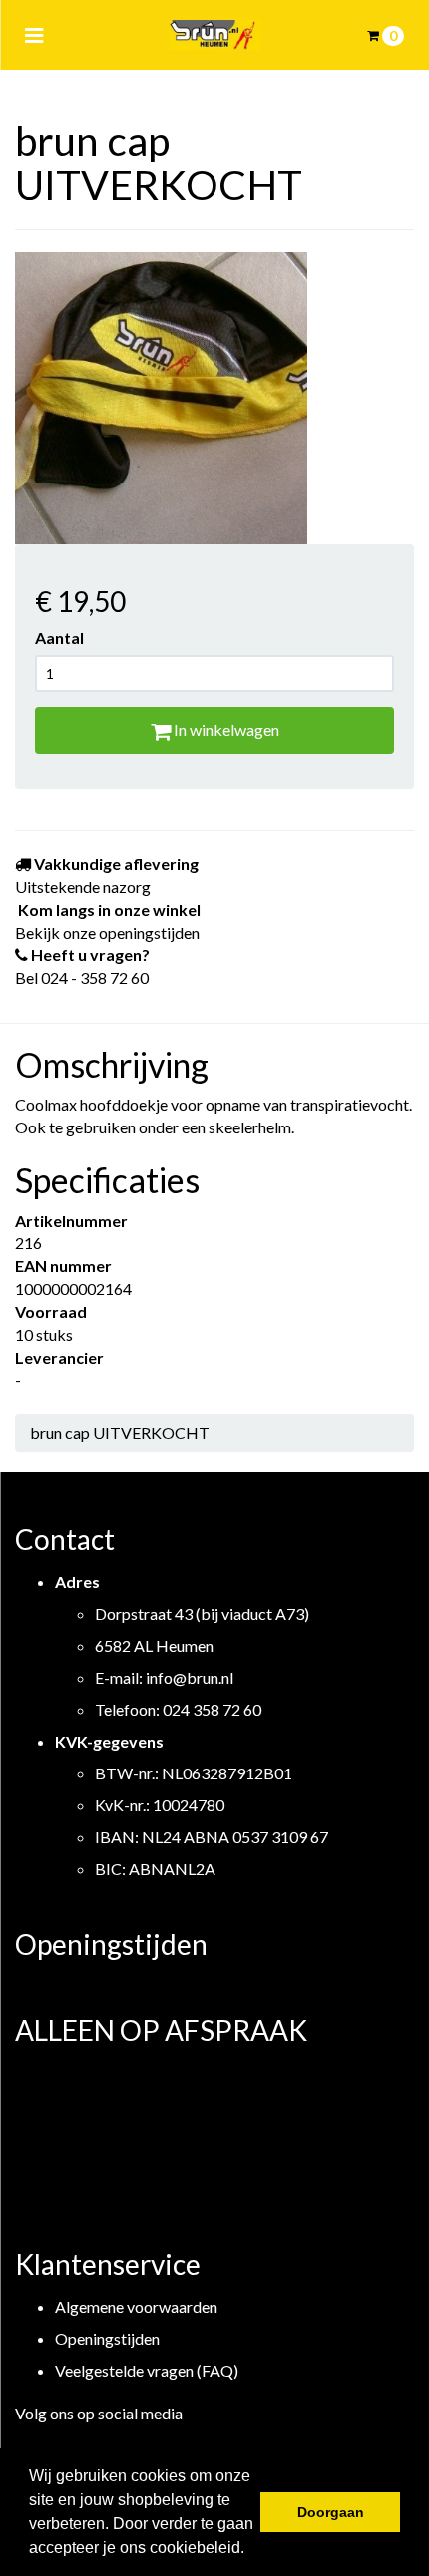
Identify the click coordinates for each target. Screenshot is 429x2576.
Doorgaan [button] (331, 2512)
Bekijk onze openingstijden (107, 933)
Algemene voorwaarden (136, 2306)
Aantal (59, 638)
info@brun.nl (190, 1677)
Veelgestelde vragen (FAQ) (147, 2370)
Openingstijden (107, 2338)
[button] (251, 2550)
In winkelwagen (225, 729)
